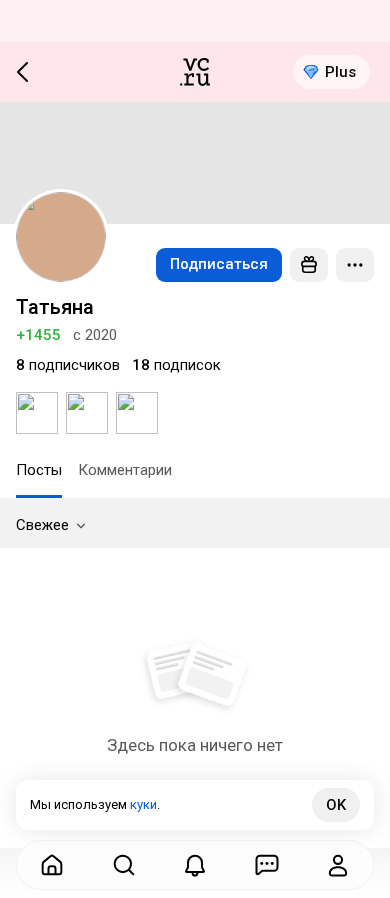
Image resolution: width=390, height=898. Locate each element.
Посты (39, 470)
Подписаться (219, 264)
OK (336, 805)
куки (143, 804)
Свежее (42, 525)
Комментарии (125, 470)
